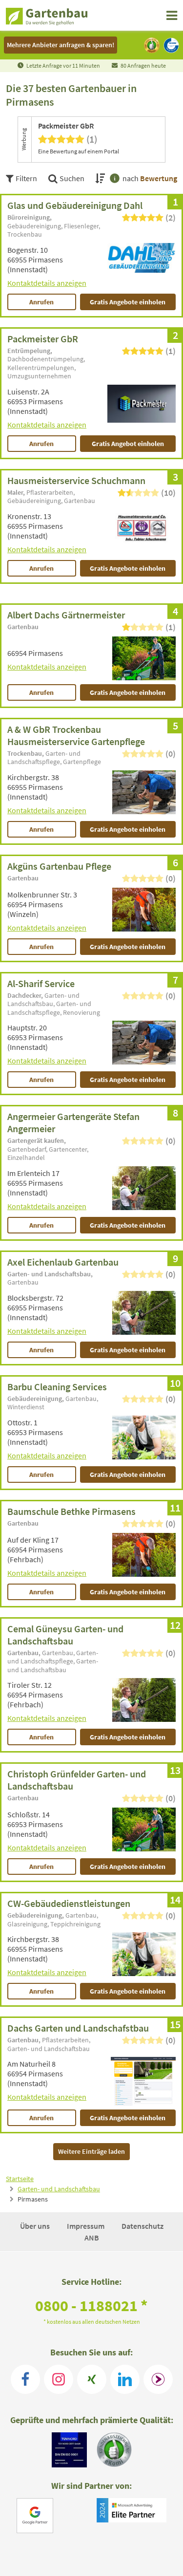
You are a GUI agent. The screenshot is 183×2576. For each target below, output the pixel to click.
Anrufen (41, 302)
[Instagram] (59, 2379)
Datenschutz (142, 2226)
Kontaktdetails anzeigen (47, 283)
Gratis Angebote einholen (128, 302)
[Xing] (92, 2379)
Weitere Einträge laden (91, 2151)
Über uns (36, 2226)
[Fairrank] (158, 2379)
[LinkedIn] (125, 2379)
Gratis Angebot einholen (128, 444)
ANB (92, 2238)
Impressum (86, 2226)
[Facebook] (25, 2379)
